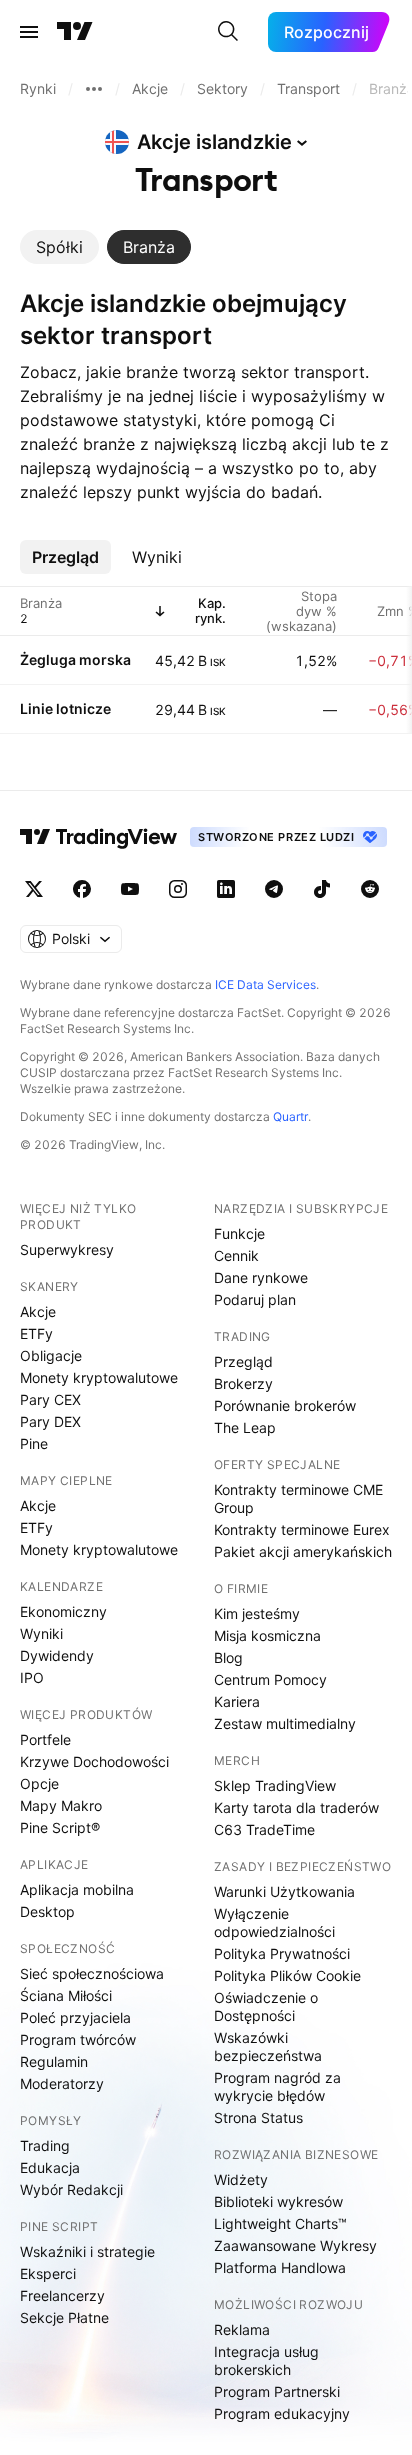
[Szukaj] (228, 32)
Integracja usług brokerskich (266, 2360)
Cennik (236, 1255)
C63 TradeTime (264, 1829)
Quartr (290, 1116)
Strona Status (258, 2117)
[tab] (59, 247)
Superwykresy (67, 1249)
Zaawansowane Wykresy (295, 2245)
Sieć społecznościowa (92, 1973)
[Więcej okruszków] (94, 89)
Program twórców (78, 2039)
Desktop (47, 1911)
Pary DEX (50, 1421)
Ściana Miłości (66, 1995)
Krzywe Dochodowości (94, 1761)
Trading (45, 2145)
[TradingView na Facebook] (82, 889)
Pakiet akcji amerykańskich (303, 1551)
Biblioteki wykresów (278, 2201)
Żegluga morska (75, 659)
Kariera (237, 1701)
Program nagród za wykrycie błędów (277, 2086)
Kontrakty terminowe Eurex (302, 1529)
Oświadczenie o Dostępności (266, 2006)
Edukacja (50, 2167)
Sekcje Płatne (64, 2317)
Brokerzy (243, 1383)
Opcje (39, 1783)
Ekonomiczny (63, 1611)
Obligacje (51, 1355)
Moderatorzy (62, 2083)
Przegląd (243, 1361)
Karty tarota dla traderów (296, 1807)
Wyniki (41, 1633)
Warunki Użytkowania (284, 1891)
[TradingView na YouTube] (130, 889)
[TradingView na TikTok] (322, 889)
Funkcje (239, 1233)
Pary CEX (50, 1399)
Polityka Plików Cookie (287, 1975)
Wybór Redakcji (71, 2189)
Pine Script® (60, 1827)
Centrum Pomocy (270, 1679)
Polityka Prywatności (282, 1953)
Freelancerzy (62, 2295)
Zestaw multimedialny (285, 1723)
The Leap (245, 1427)
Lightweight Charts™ (280, 2223)
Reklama (242, 2329)
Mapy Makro (61, 1805)
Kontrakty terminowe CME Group (298, 1498)
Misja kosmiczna (267, 1635)
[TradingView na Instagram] (178, 889)
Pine (34, 1443)
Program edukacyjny (282, 2413)
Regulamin (54, 2061)
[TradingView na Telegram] (274, 889)
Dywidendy (57, 1655)
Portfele (45, 1739)
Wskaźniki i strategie (87, 2251)
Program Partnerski (277, 2391)
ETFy (36, 1333)
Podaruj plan (255, 1299)
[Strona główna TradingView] (75, 32)
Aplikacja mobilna (77, 1889)
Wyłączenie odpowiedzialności (274, 1922)
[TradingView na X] (34, 889)
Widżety (241, 2179)
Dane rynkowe (261, 1277)
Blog (228, 1657)
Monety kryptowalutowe (99, 1377)
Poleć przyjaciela (75, 2017)
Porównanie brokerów (285, 1405)
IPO (32, 1677)
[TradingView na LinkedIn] (226, 889)
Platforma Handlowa (280, 2267)
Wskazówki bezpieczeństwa (268, 2046)
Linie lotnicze (65, 708)
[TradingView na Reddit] (370, 889)
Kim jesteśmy (257, 1613)
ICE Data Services (265, 984)
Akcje (38, 1311)
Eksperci (48, 2273)
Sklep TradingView (275, 1785)
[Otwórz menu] (29, 32)
